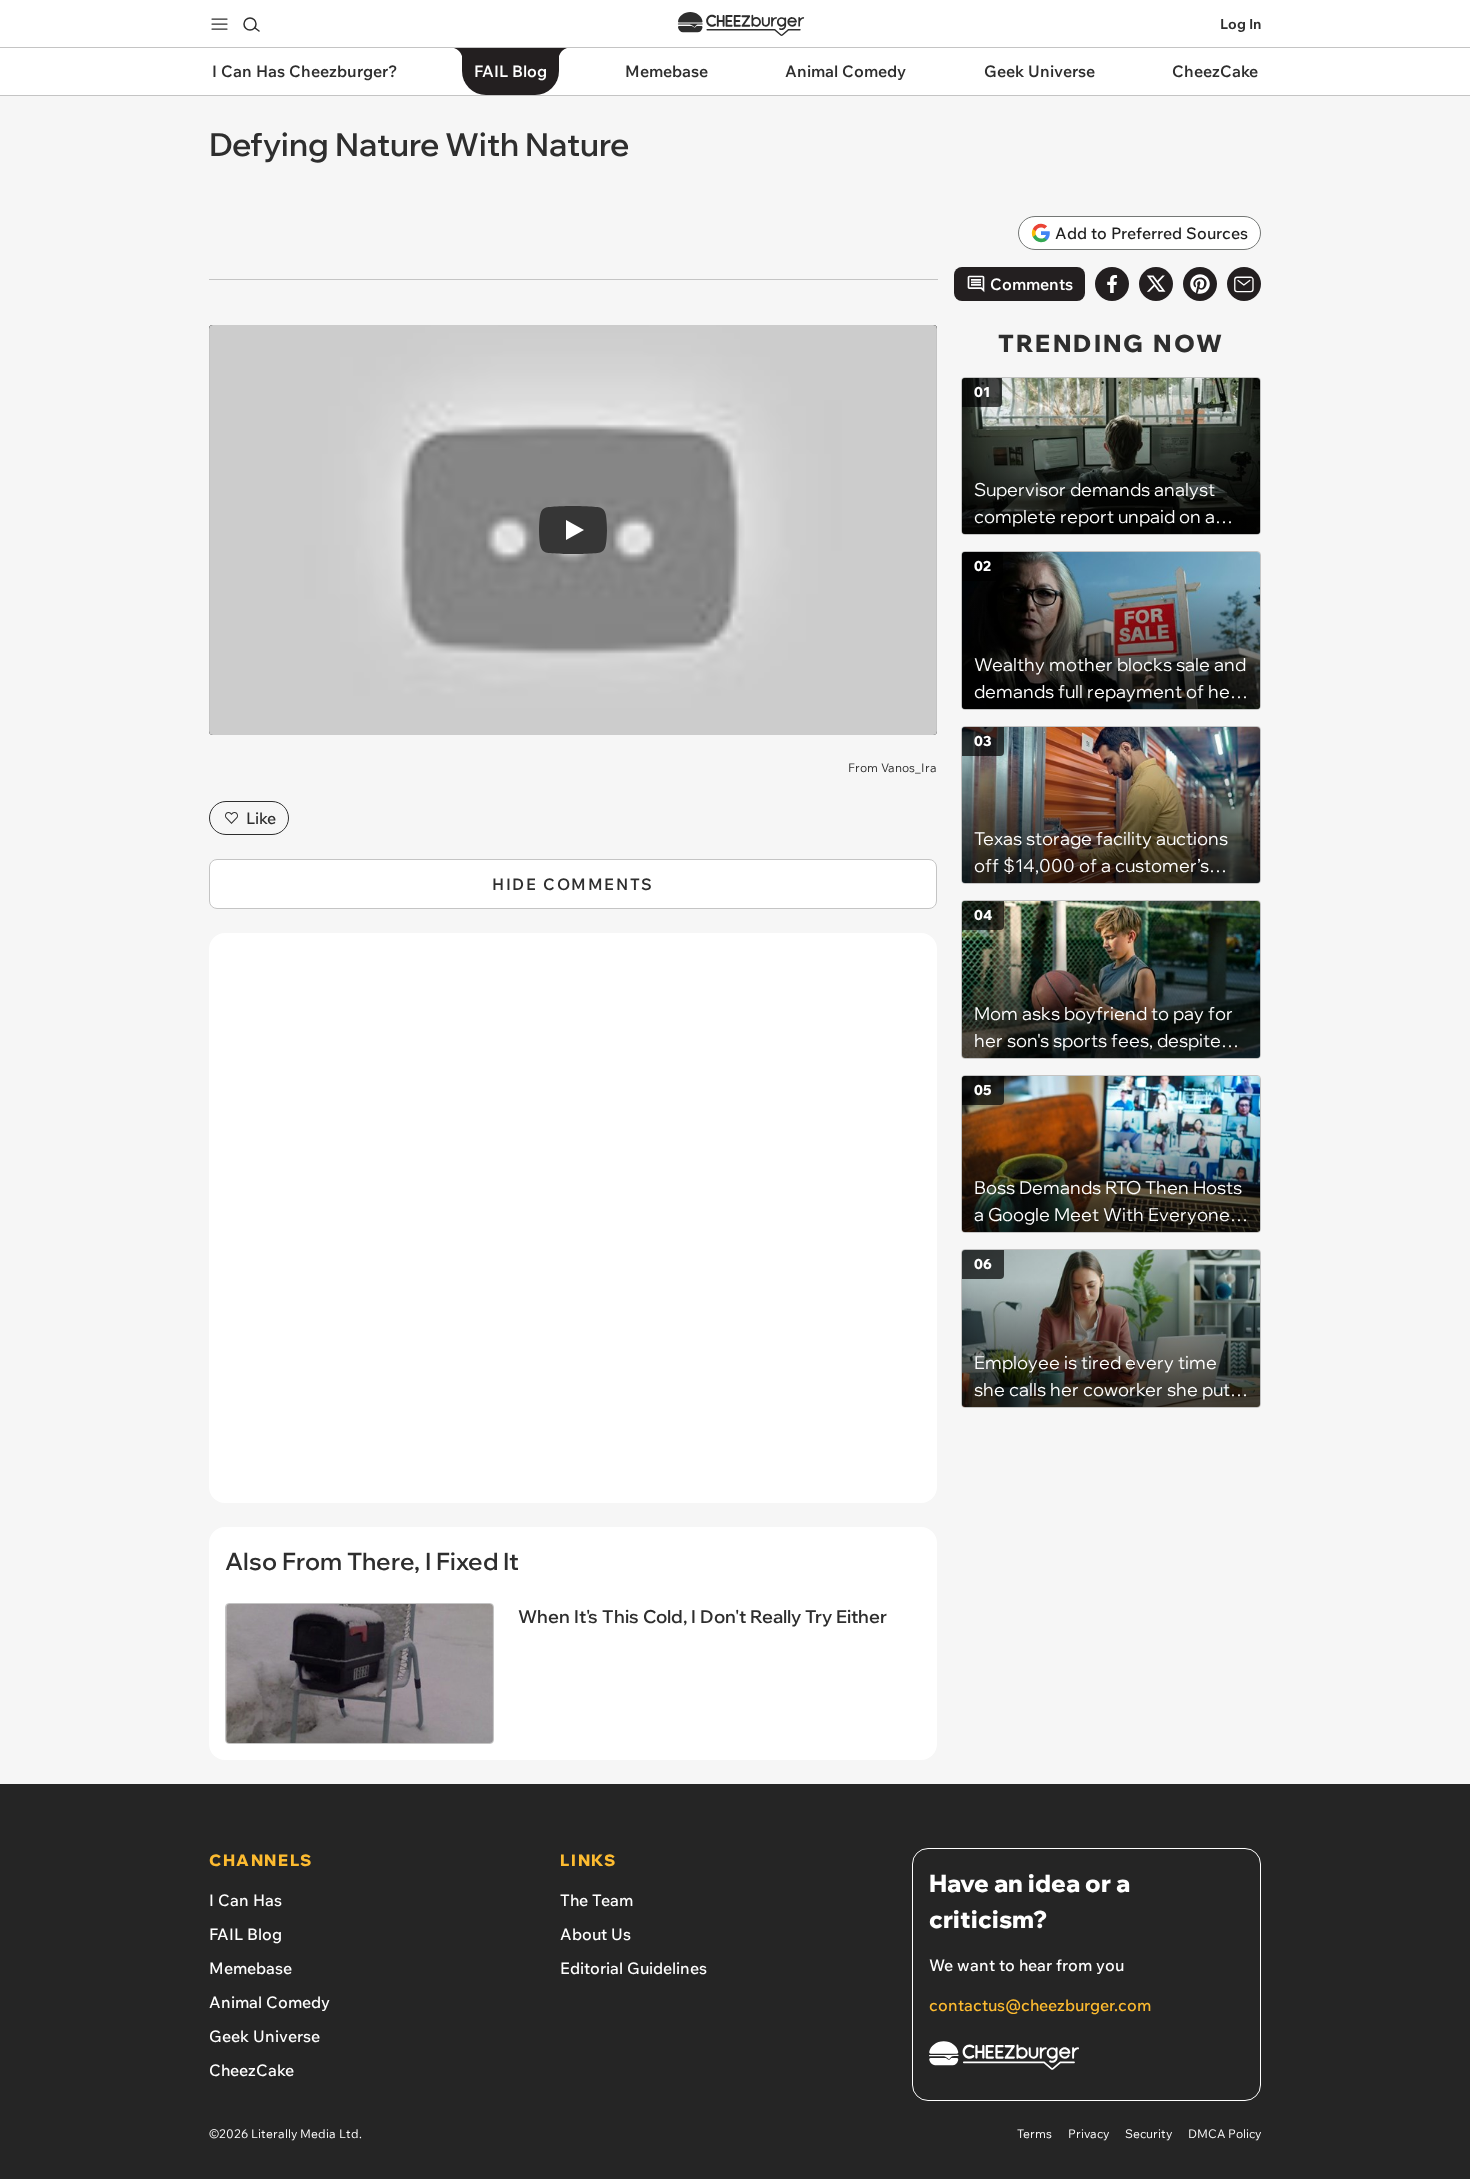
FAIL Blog (245, 1934)
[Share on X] (1156, 284)
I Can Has (245, 1900)
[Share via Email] (1244, 284)
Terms (1034, 2133)
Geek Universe (264, 2036)
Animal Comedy (269, 2002)
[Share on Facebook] (1112, 284)
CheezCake (251, 2070)
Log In (1240, 24)
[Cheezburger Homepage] (741, 24)
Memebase (250, 1968)
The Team (596, 1900)
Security (1148, 2133)
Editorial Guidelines (633, 1968)
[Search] (251, 24)
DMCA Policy (1224, 2133)
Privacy (1088, 2133)
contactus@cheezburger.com (1040, 2005)
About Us (595, 1934)
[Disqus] (573, 1229)
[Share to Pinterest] (1200, 284)
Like (261, 818)
